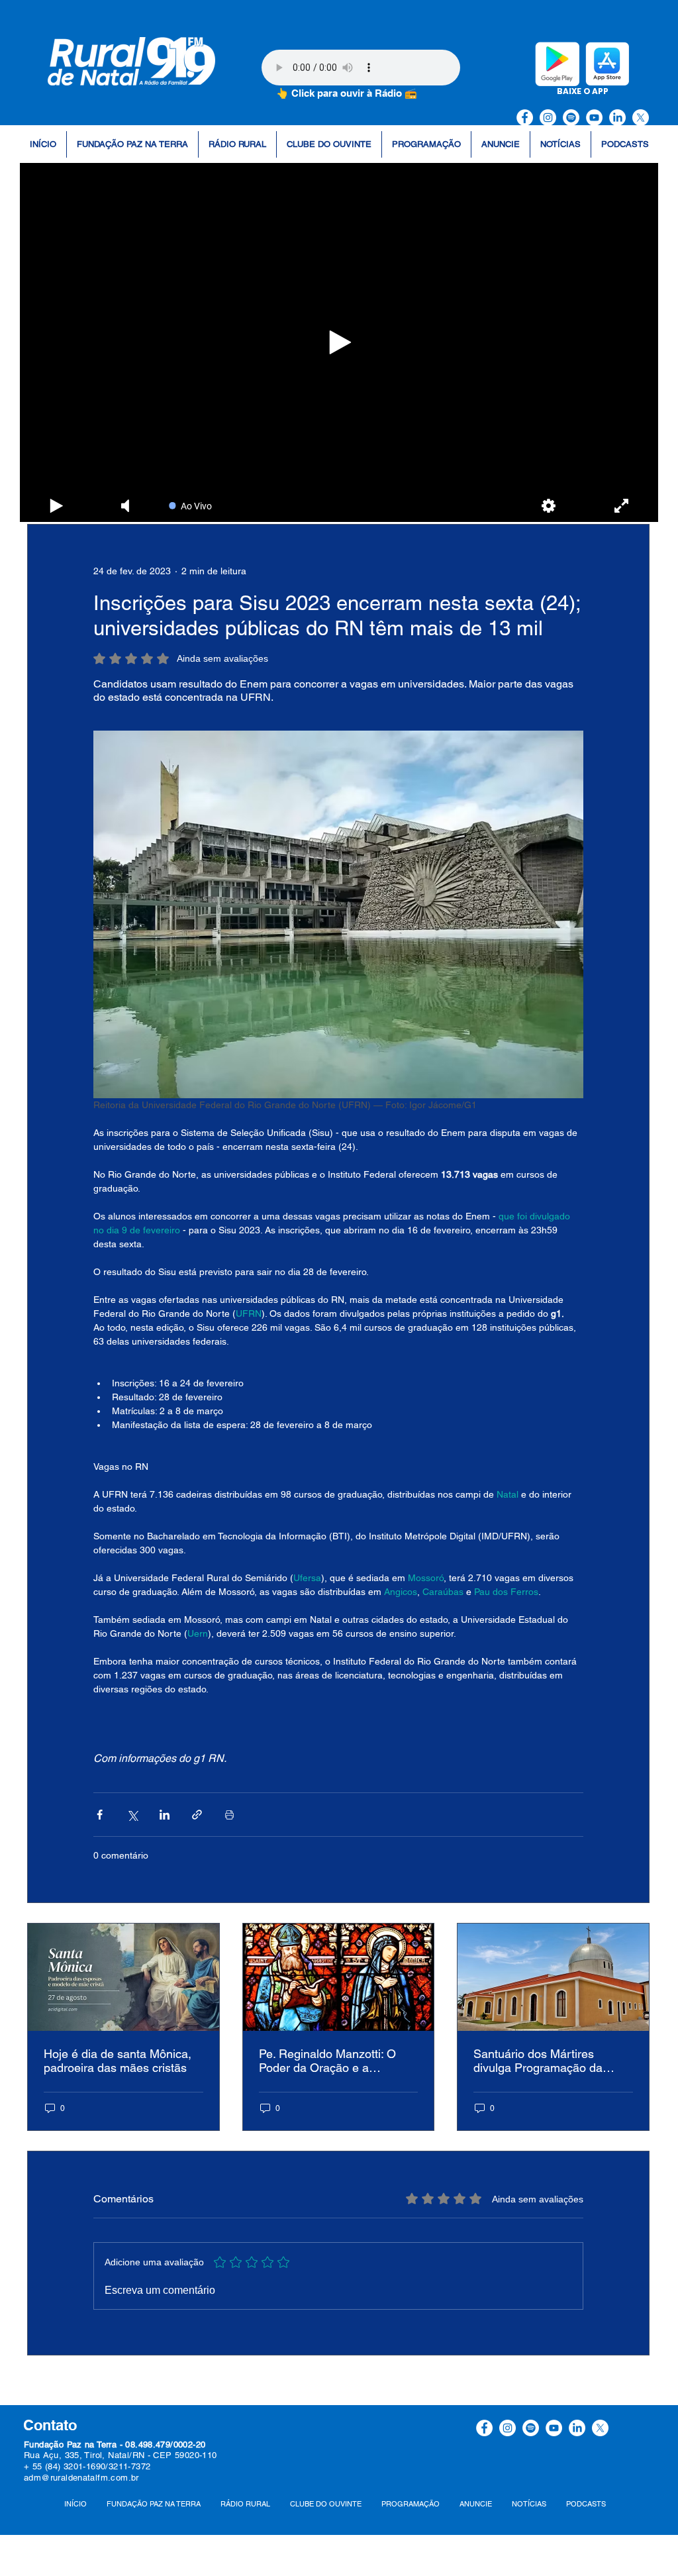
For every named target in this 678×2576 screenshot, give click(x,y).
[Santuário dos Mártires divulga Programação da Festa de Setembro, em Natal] (553, 1977)
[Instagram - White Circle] (548, 118)
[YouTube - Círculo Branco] (594, 118)
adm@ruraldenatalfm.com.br (81, 2478)
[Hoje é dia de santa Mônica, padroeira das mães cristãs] (123, 1977)
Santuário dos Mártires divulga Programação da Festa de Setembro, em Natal (551, 2061)
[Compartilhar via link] (197, 1815)
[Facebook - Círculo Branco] (525, 118)
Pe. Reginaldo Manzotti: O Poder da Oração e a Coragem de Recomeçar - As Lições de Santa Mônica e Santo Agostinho (336, 2061)
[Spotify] (571, 118)
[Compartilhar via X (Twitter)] (132, 1815)
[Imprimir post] (229, 1815)
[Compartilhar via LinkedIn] (165, 1815)
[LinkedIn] (617, 118)
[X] (641, 118)
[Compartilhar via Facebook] (100, 1815)
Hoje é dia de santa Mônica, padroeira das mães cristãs (118, 2061)
